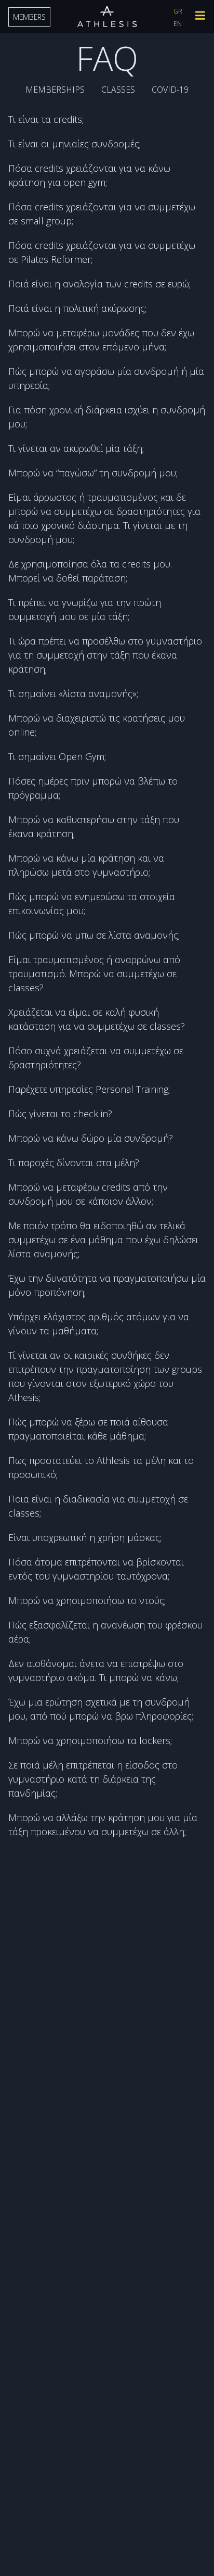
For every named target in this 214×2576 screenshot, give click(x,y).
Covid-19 (170, 90)
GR (178, 11)
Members (29, 17)
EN (178, 24)
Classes (118, 90)
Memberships (55, 90)
